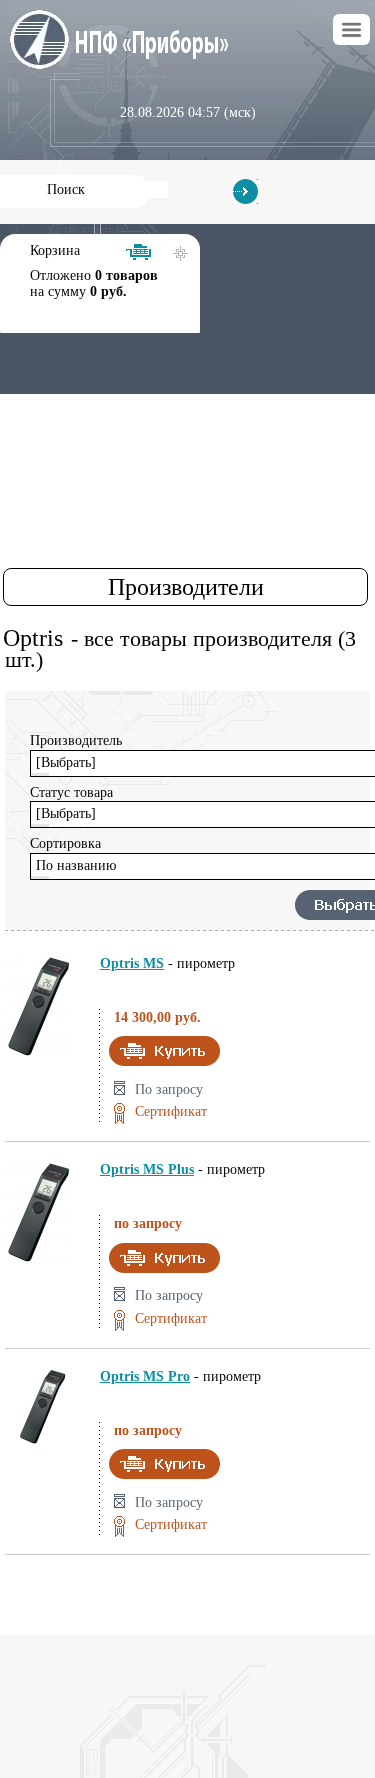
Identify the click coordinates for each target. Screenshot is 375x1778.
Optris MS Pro (145, 1376)
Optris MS (132, 963)
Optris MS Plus (147, 1169)
